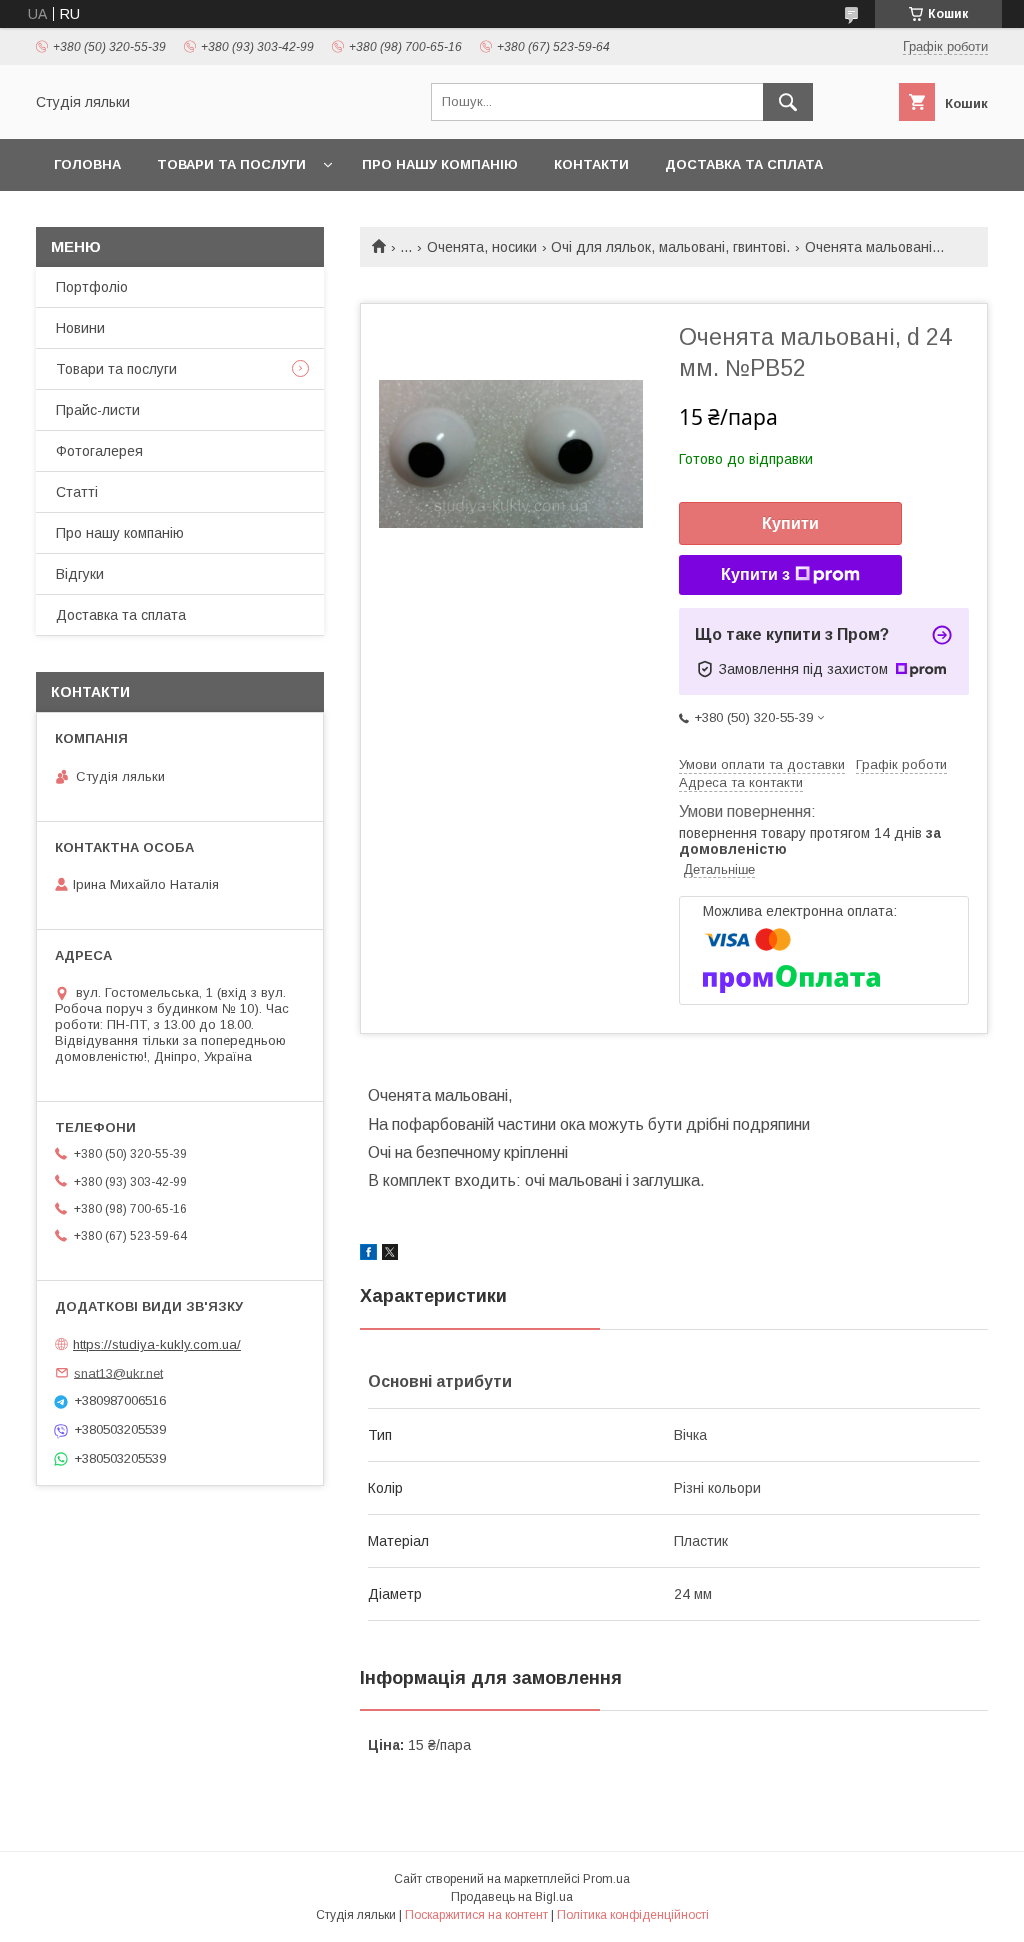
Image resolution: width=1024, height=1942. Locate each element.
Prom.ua (606, 1879)
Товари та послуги (231, 164)
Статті (77, 492)
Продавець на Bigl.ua (512, 1897)
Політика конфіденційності (633, 1915)
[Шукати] (788, 102)
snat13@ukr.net (118, 1372)
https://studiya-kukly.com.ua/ (157, 1344)
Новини (80, 328)
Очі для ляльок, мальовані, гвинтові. (670, 247)
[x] (390, 1255)
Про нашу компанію (440, 164)
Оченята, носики (482, 247)
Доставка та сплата (744, 164)
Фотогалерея (99, 451)
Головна (87, 164)
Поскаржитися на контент (476, 1915)
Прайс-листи (98, 410)
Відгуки (80, 574)
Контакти (591, 164)
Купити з (755, 574)
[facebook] (368, 1255)
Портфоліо (92, 287)
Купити (790, 523)
